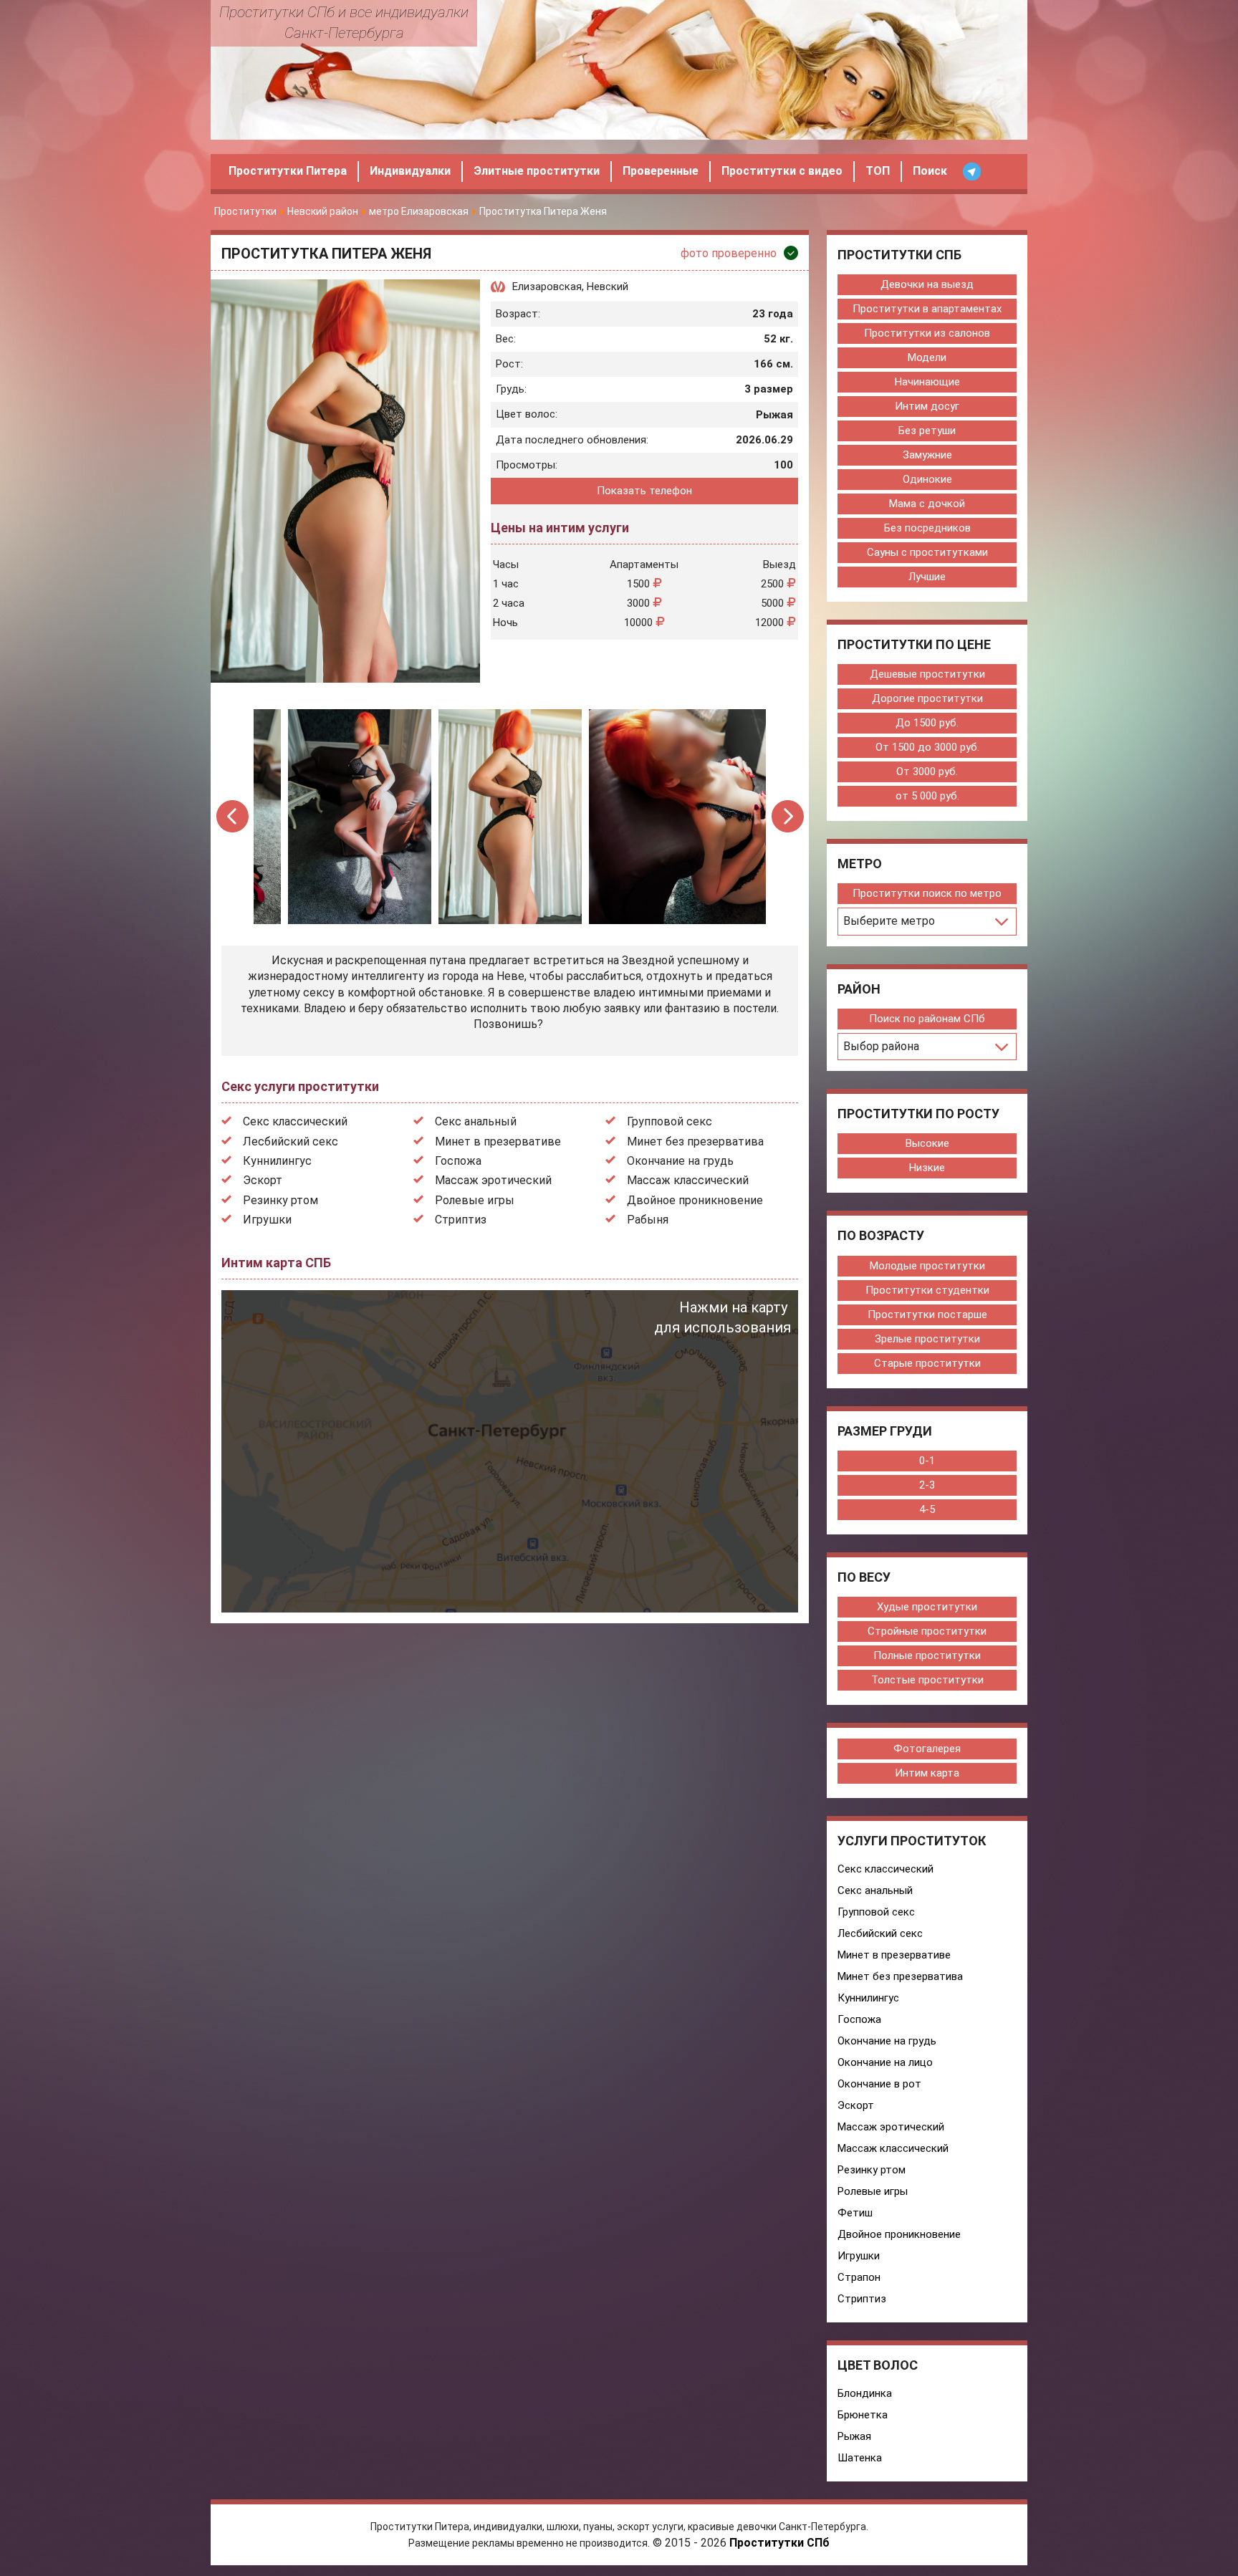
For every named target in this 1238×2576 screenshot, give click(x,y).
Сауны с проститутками (927, 552)
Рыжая (854, 2436)
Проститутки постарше (927, 1315)
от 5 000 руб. (927, 796)
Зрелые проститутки (927, 1339)
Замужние (927, 455)
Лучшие (927, 577)
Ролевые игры (475, 1200)
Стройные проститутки (927, 1631)
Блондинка (865, 2393)
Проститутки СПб (779, 2543)
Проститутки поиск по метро (927, 893)
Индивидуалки (410, 171)
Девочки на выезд (927, 284)
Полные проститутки (927, 1655)
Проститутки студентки (927, 1290)
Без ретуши (927, 431)
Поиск (930, 171)
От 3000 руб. (927, 772)
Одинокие (927, 479)
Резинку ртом (280, 1200)
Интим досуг (927, 406)
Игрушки (267, 1220)
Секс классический (295, 1121)
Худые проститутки (927, 1607)
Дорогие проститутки (927, 698)
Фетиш (855, 2213)
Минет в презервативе (498, 1142)
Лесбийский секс (291, 1142)
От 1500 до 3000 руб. (927, 747)
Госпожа (458, 1161)
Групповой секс (670, 1121)
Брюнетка (863, 2415)
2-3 (927, 1485)
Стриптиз (461, 1220)
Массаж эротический (493, 1180)
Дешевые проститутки (927, 674)
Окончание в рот (879, 2084)
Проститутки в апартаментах (927, 309)
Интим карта (927, 1773)
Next (788, 816)
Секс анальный (476, 1121)
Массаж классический (688, 1180)
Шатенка (860, 2458)
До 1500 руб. (927, 723)
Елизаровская (547, 287)
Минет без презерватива (695, 1142)
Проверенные (661, 171)
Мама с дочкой (927, 504)
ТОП (878, 171)
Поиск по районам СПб (927, 1019)
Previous (233, 816)
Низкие (927, 1168)
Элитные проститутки (537, 171)
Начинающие (927, 382)
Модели (927, 357)
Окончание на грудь (680, 1161)
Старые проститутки (927, 1363)
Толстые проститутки (927, 1680)
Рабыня (648, 1220)
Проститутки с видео (782, 171)
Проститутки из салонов (927, 333)
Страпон (859, 2277)
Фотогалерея (927, 1749)
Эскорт (263, 1180)
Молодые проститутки (927, 1266)
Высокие (927, 1143)
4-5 (927, 1509)
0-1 (927, 1461)
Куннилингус (277, 1161)
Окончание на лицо (885, 2062)
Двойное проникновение (695, 1200)
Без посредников (927, 528)
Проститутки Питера (288, 171)
